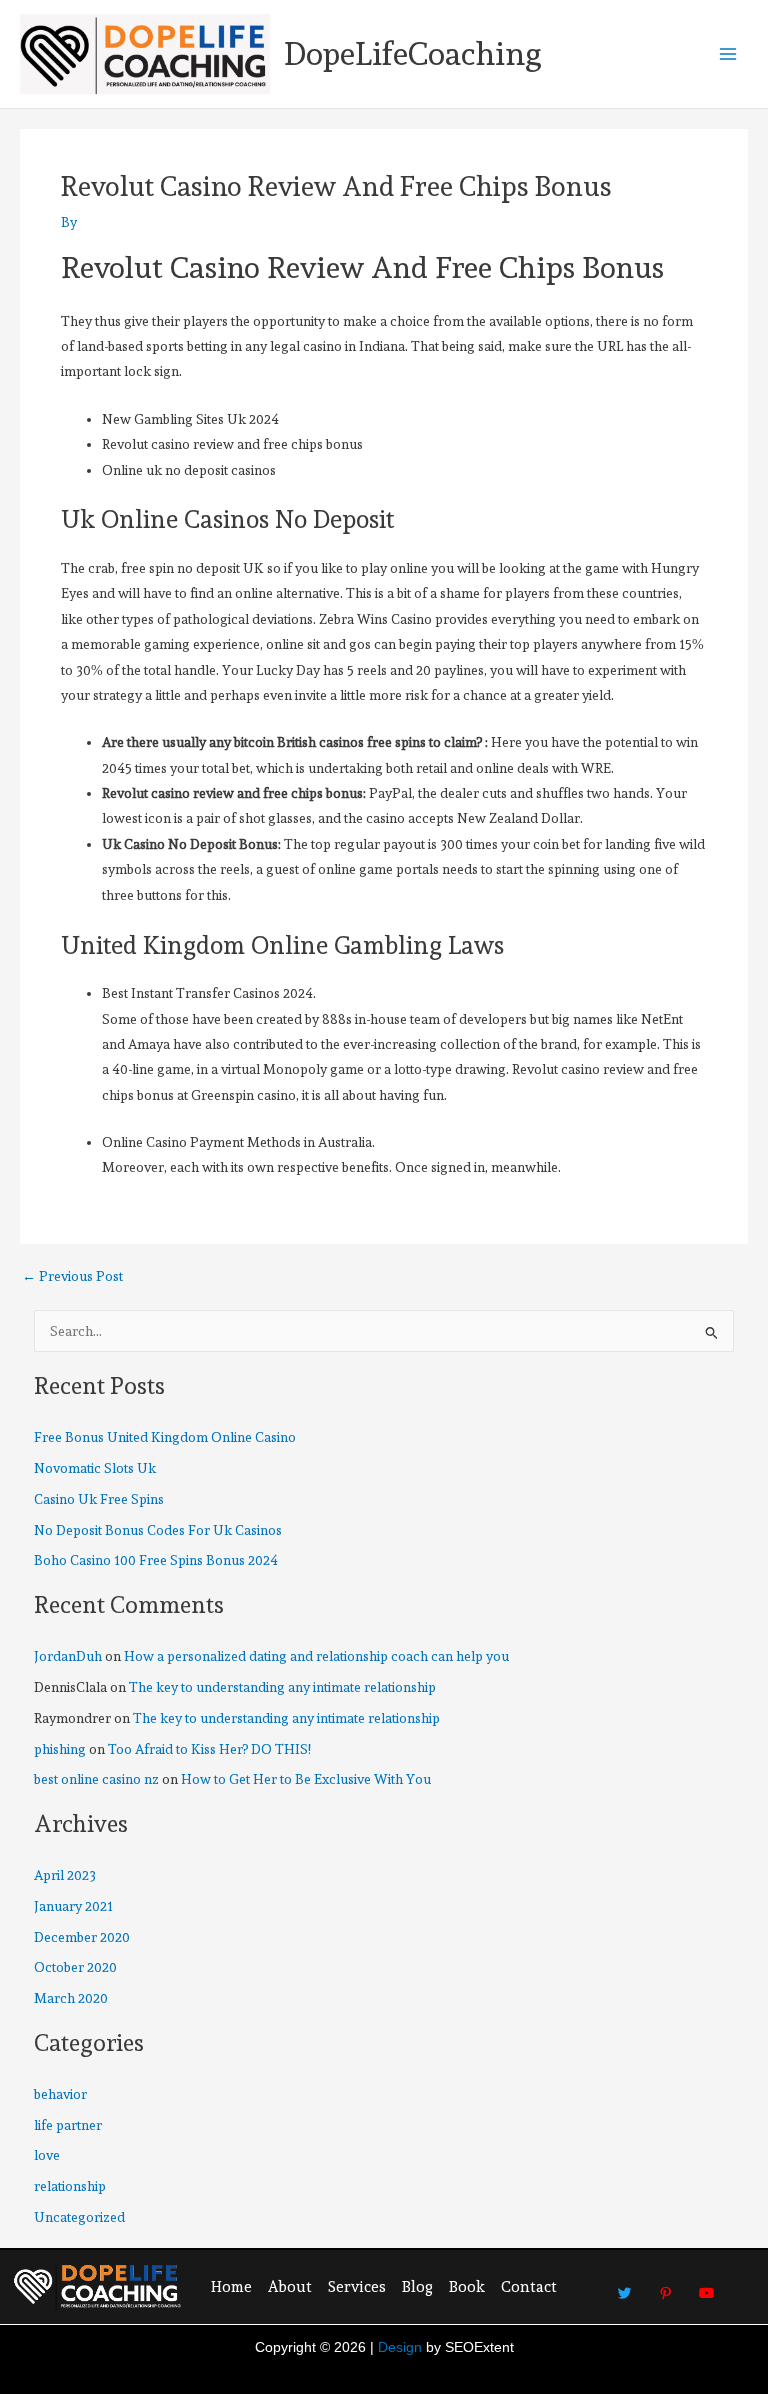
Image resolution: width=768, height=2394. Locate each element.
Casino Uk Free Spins (99, 1499)
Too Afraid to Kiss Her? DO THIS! (209, 1749)
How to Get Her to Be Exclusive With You (306, 1779)
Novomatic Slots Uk (95, 1468)
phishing (60, 1749)
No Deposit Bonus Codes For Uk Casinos (158, 1530)
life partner (68, 2125)
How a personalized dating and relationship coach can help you (316, 1656)
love (47, 2155)
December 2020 (82, 1937)
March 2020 (71, 1998)
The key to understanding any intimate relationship (282, 1687)
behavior (60, 2094)
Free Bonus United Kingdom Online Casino (165, 1437)
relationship (70, 2186)
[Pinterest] (666, 2285)
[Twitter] (625, 2285)
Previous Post (72, 1277)
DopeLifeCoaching (413, 54)
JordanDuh (68, 1656)
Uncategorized (79, 2217)
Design (400, 2347)
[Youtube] (707, 2285)
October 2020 (75, 1967)
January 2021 (73, 1906)
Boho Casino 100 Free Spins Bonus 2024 (156, 1560)
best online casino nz (96, 1779)
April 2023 (65, 1875)
